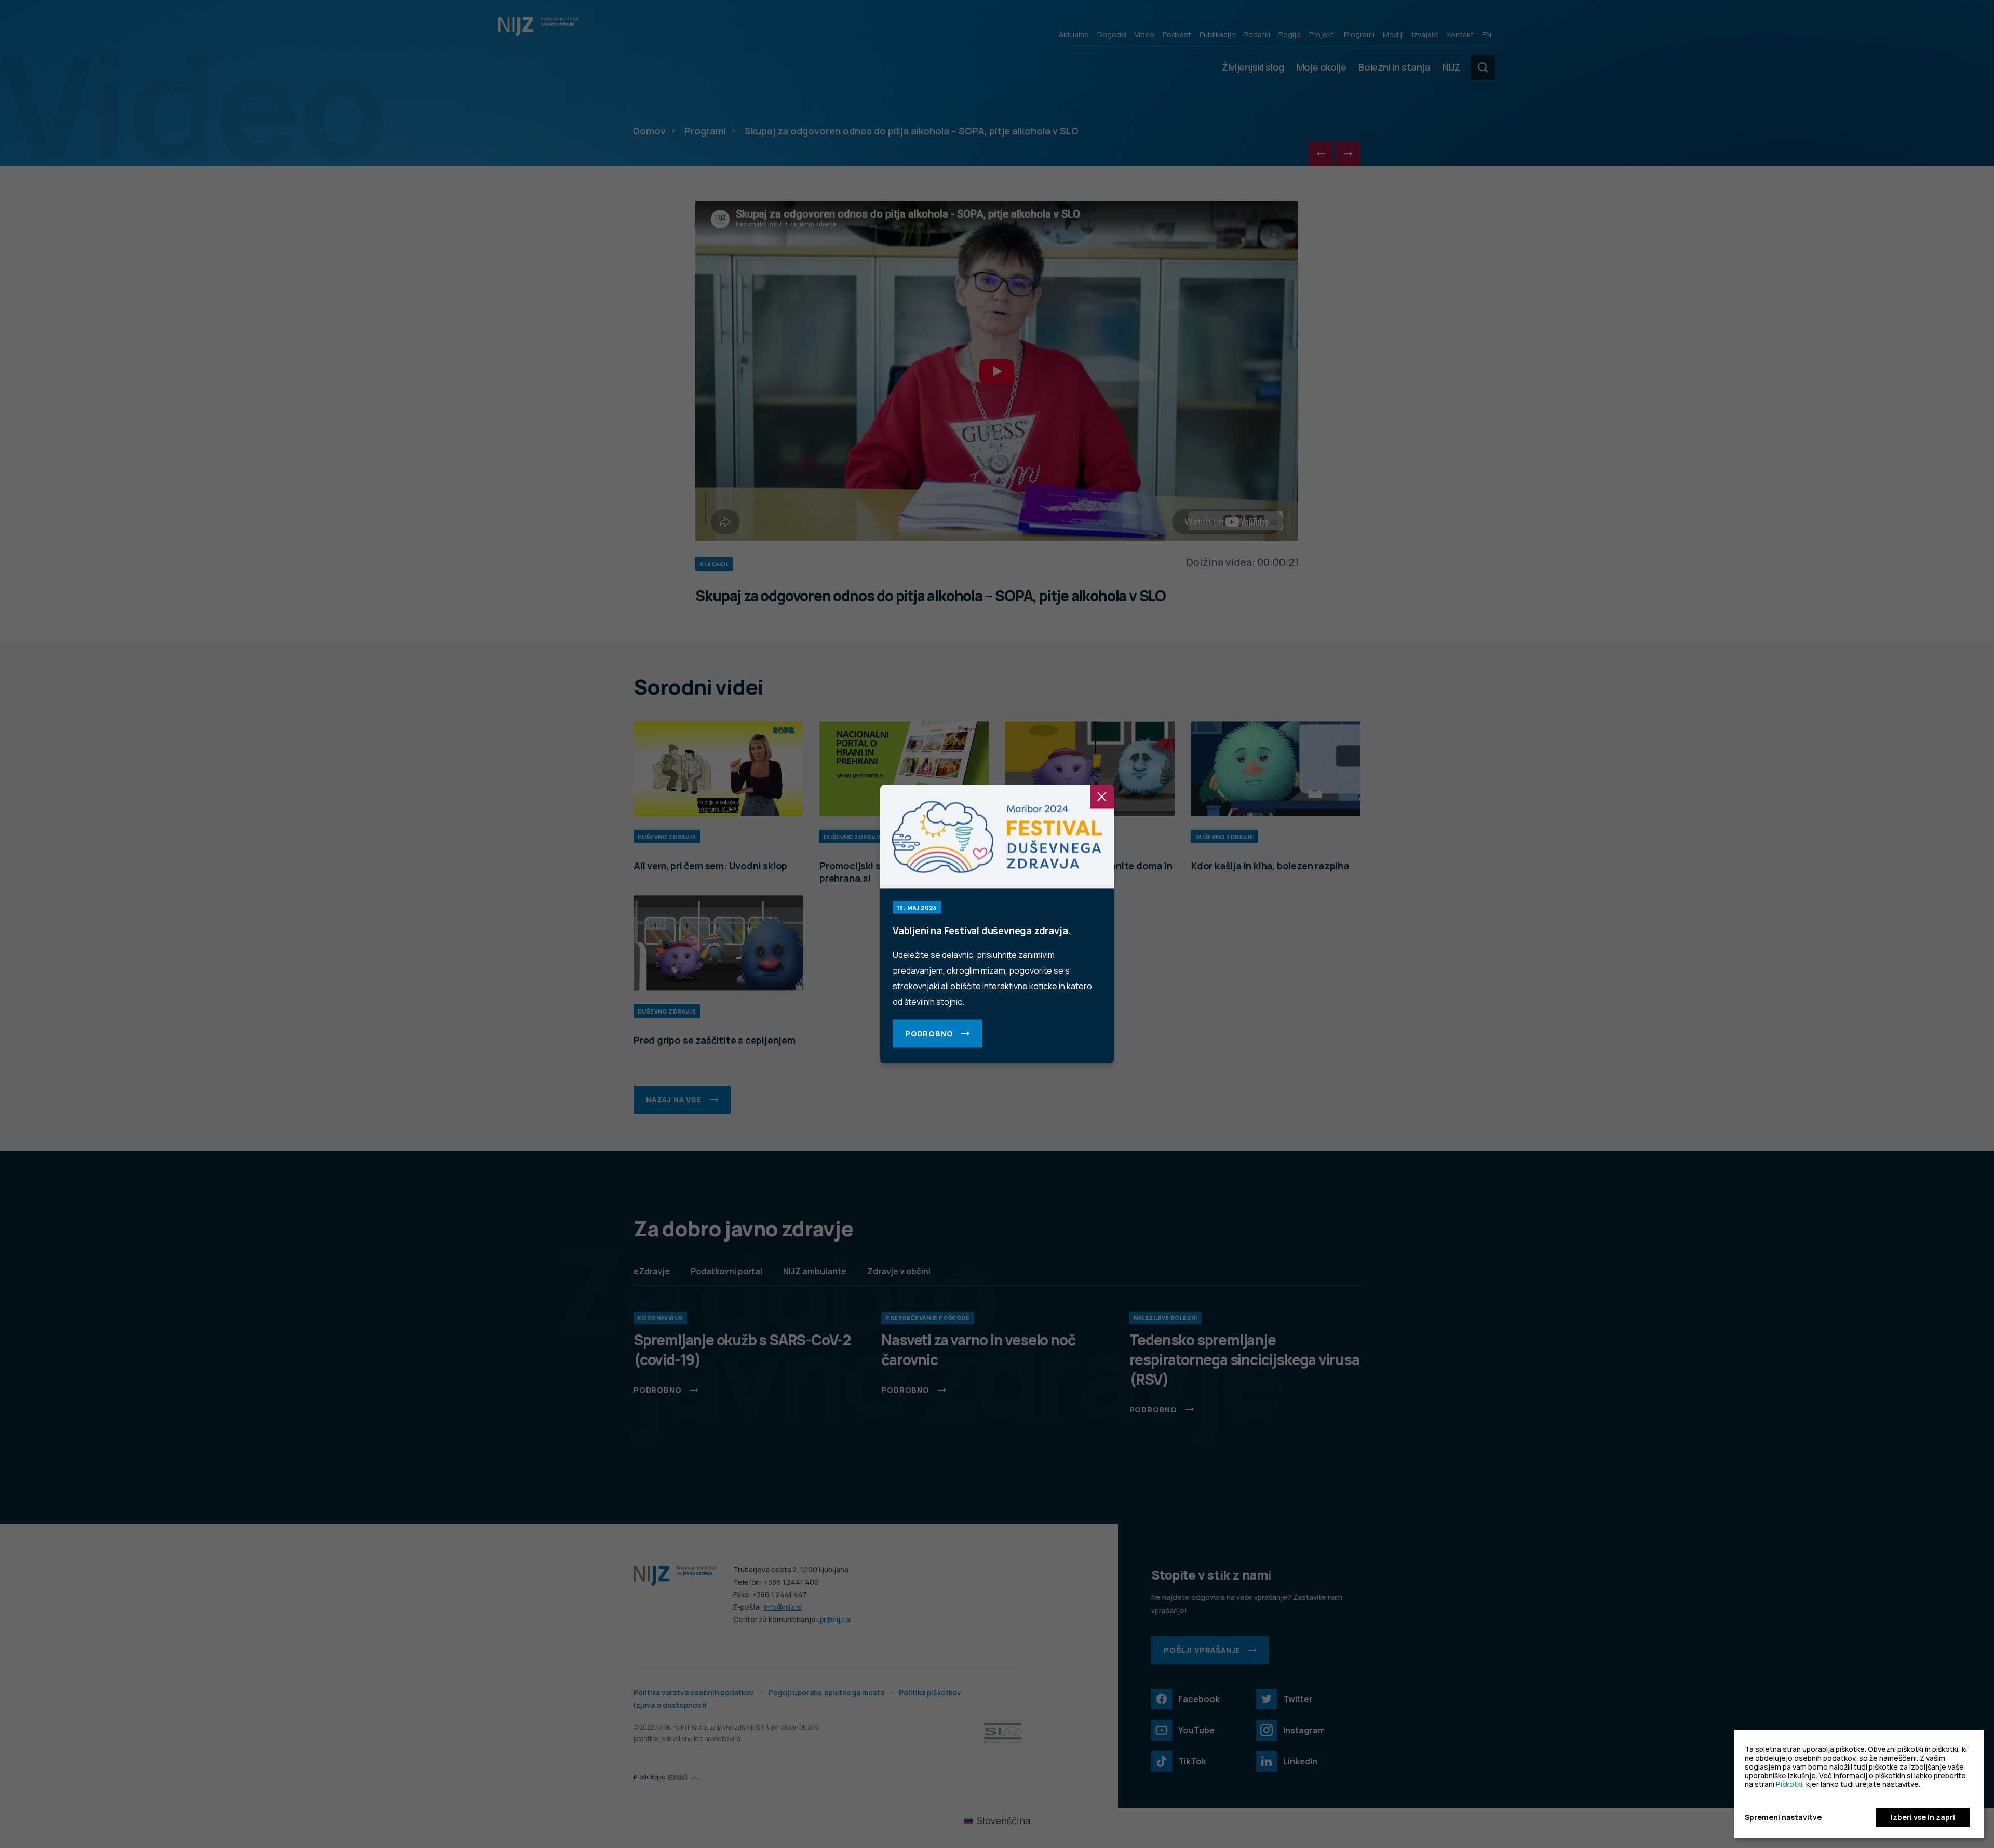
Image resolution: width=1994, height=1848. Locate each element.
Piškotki (1789, 1784)
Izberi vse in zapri (1923, 1817)
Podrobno (929, 1033)
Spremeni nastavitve (1783, 1818)
